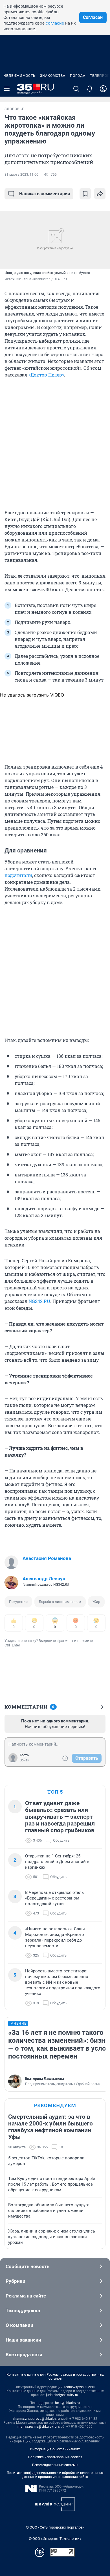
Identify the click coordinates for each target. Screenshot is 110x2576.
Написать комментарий (45, 194)
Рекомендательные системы (55, 2465)
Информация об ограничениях (55, 2449)
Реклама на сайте (26, 2296)
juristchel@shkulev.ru (62, 2395)
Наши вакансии (23, 2340)
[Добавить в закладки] (85, 194)
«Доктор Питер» (46, 375)
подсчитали (18, 875)
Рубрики (16, 2281)
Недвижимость (19, 76)
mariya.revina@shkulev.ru (37, 2427)
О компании (19, 2325)
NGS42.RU (39, 1301)
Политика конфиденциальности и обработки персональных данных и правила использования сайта (55, 2475)
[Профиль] (103, 89)
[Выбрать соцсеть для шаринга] (100, 194)
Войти (25, 1760)
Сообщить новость (27, 2266)
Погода (78, 76)
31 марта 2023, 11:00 (21, 175)
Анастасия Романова (47, 1558)
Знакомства (53, 76)
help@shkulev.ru (67, 2403)
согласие (55, 23)
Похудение (18, 1602)
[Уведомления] (90, 89)
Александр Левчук (44, 1579)
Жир (96, 1602)
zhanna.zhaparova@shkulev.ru (36, 2419)
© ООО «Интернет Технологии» (55, 2539)
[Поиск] (76, 89)
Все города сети (24, 2355)
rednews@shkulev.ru (80, 2387)
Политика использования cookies (55, 2457)
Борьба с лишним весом (60, 1602)
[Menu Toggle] (7, 89)
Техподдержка (23, 2310)
